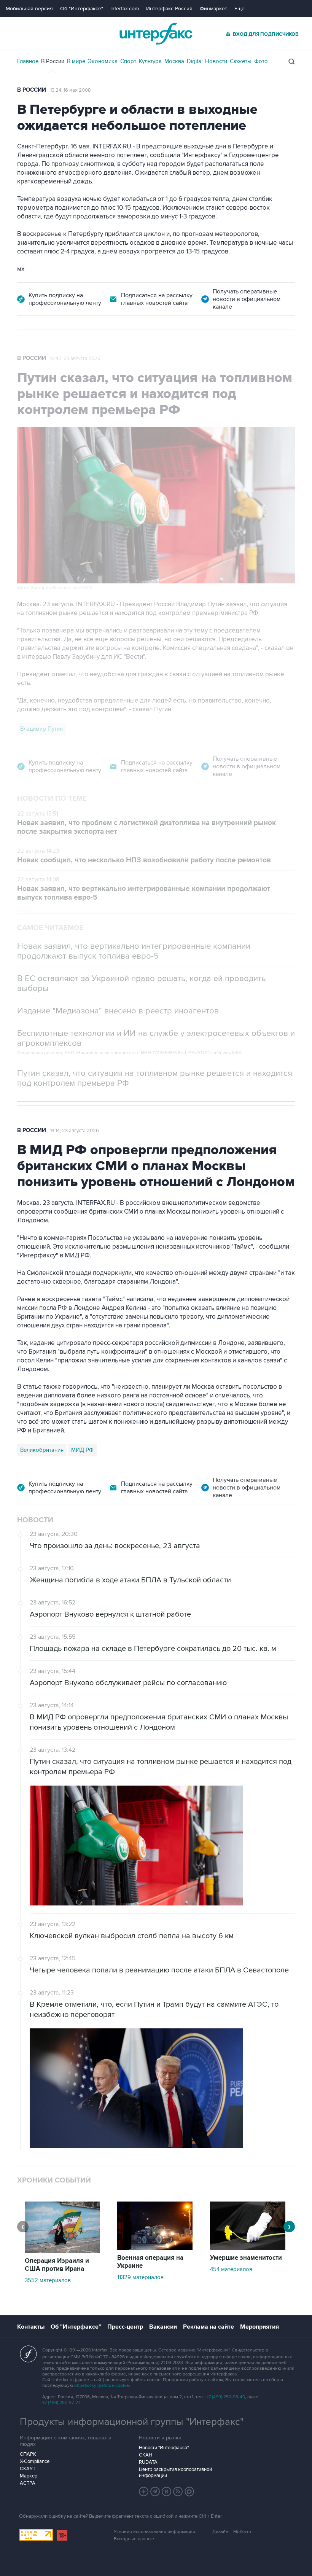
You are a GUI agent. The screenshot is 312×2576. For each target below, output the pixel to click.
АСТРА (28, 2483)
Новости (216, 61)
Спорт (128, 61)
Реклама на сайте (209, 2327)
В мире (76, 61)
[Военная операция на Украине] (155, 2248)
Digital (195, 61)
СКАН (146, 2455)
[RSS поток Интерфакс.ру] (178, 2492)
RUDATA (148, 2462)
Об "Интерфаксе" (82, 9)
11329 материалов (140, 2277)
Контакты (31, 2327)
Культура (150, 61)
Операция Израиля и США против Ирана (57, 2265)
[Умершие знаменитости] (248, 2248)
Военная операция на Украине (150, 2262)
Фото (261, 61)
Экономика (103, 61)
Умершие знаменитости (246, 2258)
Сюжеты (241, 61)
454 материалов (231, 2269)
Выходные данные (134, 2539)
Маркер (29, 2476)
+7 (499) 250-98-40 (226, 2397)
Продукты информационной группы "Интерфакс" (132, 2422)
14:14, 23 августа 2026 (75, 1131)
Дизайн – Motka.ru (232, 2532)
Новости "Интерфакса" (164, 2448)
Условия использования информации (154, 2532)
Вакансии (163, 2327)
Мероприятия (259, 2327)
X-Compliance (35, 2461)
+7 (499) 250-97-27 (61, 2403)
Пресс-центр (125, 2327)
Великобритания (42, 1450)
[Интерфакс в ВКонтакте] (167, 2492)
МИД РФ (82, 1450)
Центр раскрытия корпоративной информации (175, 2472)
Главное (28, 61)
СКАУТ (28, 2469)
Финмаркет (213, 9)
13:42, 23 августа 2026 (75, 358)
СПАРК (28, 2454)
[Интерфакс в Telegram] (155, 2492)
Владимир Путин (41, 729)
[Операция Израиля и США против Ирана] (62, 2251)
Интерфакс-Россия (169, 9)
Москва (174, 61)
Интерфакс (156, 34)
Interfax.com (125, 9)
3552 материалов (48, 2280)
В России (53, 61)
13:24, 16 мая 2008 (71, 90)
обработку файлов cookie (102, 2386)
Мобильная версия (29, 9)
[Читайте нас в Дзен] (144, 2492)
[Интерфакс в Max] (189, 2492)
